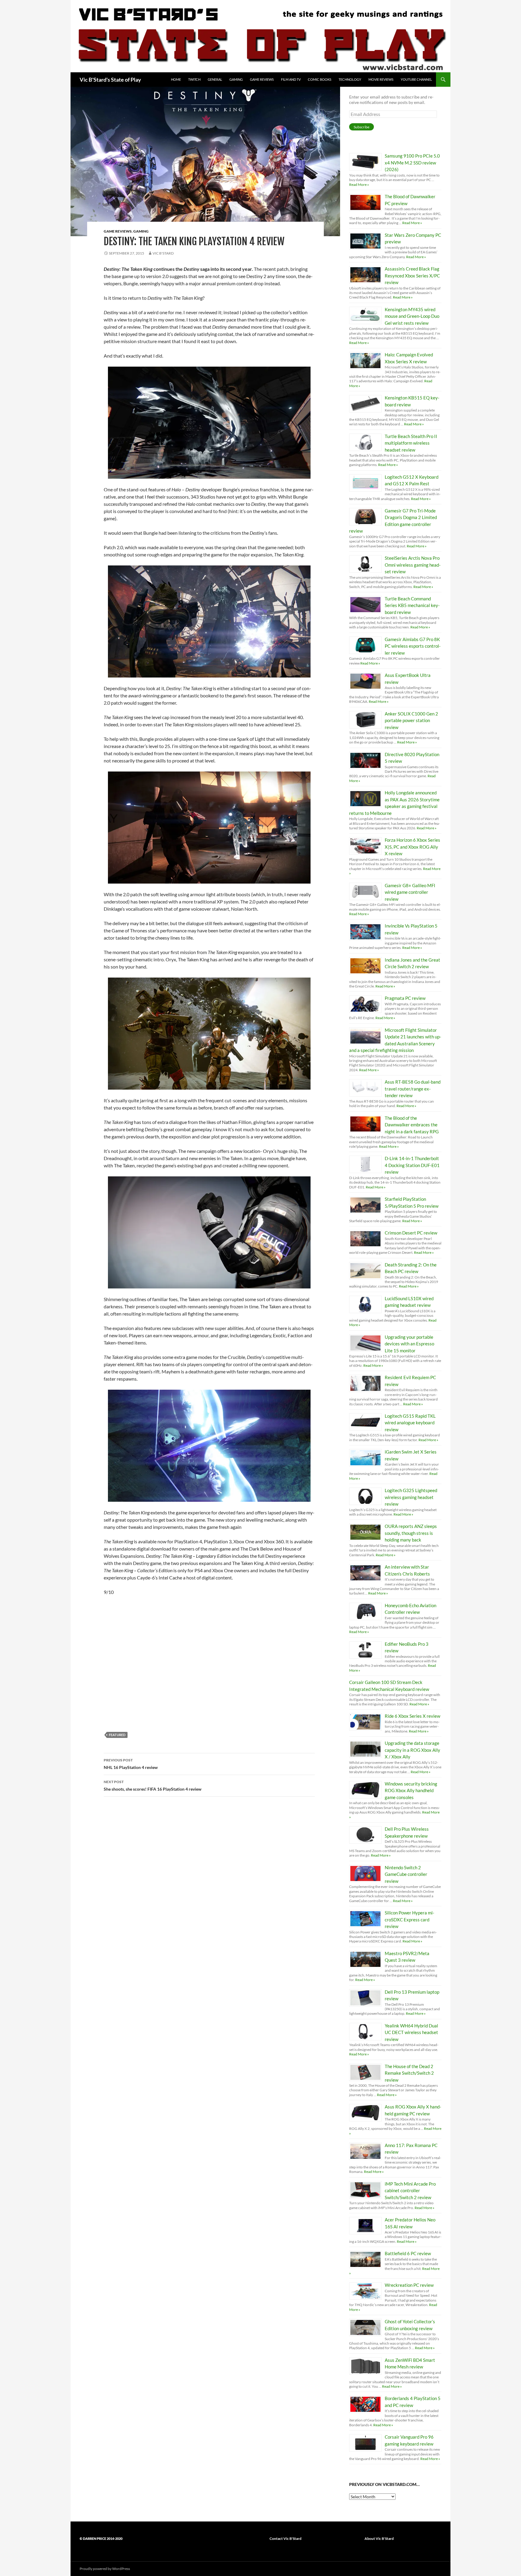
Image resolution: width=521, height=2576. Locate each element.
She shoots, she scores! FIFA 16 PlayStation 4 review (153, 1786)
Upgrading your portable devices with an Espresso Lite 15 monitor (409, 1344)
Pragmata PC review (405, 998)
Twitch (194, 79)
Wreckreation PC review (409, 2285)
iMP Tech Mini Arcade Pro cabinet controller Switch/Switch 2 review (410, 2191)
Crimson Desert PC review (411, 1233)
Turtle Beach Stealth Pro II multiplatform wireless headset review (411, 443)
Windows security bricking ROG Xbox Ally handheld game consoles (411, 1790)
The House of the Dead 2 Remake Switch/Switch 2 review (409, 2073)
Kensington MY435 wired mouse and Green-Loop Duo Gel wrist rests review (412, 316)
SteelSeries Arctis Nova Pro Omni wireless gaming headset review (413, 565)
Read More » (359, 185)
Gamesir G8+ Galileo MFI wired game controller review (410, 892)
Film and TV (291, 79)
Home (176, 79)
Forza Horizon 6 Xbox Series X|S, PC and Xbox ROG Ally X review (412, 847)
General (215, 79)
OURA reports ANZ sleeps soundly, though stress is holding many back (411, 1533)
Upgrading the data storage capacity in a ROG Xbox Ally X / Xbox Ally (412, 1750)
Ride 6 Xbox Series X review (412, 1716)
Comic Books (320, 79)
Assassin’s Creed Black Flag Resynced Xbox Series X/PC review (412, 275)
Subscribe (362, 127)
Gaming (236, 79)
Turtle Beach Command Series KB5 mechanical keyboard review (412, 605)
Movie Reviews (381, 79)
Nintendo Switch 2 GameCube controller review (406, 1874)
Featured (117, 1735)
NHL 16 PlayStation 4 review (131, 1764)
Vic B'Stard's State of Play (110, 80)
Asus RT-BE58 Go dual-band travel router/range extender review (413, 1089)
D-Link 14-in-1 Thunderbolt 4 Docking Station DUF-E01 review (412, 1165)
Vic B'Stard (163, 253)
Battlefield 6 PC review (408, 2253)
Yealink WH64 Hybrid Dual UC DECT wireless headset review (411, 2032)
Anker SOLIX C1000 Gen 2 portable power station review (411, 720)
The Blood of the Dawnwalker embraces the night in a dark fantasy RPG (412, 1125)
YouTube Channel (416, 79)
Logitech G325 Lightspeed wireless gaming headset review (411, 1497)
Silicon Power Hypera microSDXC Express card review (409, 1919)
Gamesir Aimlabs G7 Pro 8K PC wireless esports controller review (413, 646)
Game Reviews (262, 79)
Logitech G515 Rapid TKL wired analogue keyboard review (410, 1423)
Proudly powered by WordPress (105, 2569)
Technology (350, 79)
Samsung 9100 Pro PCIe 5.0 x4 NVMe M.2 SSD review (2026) (412, 163)
